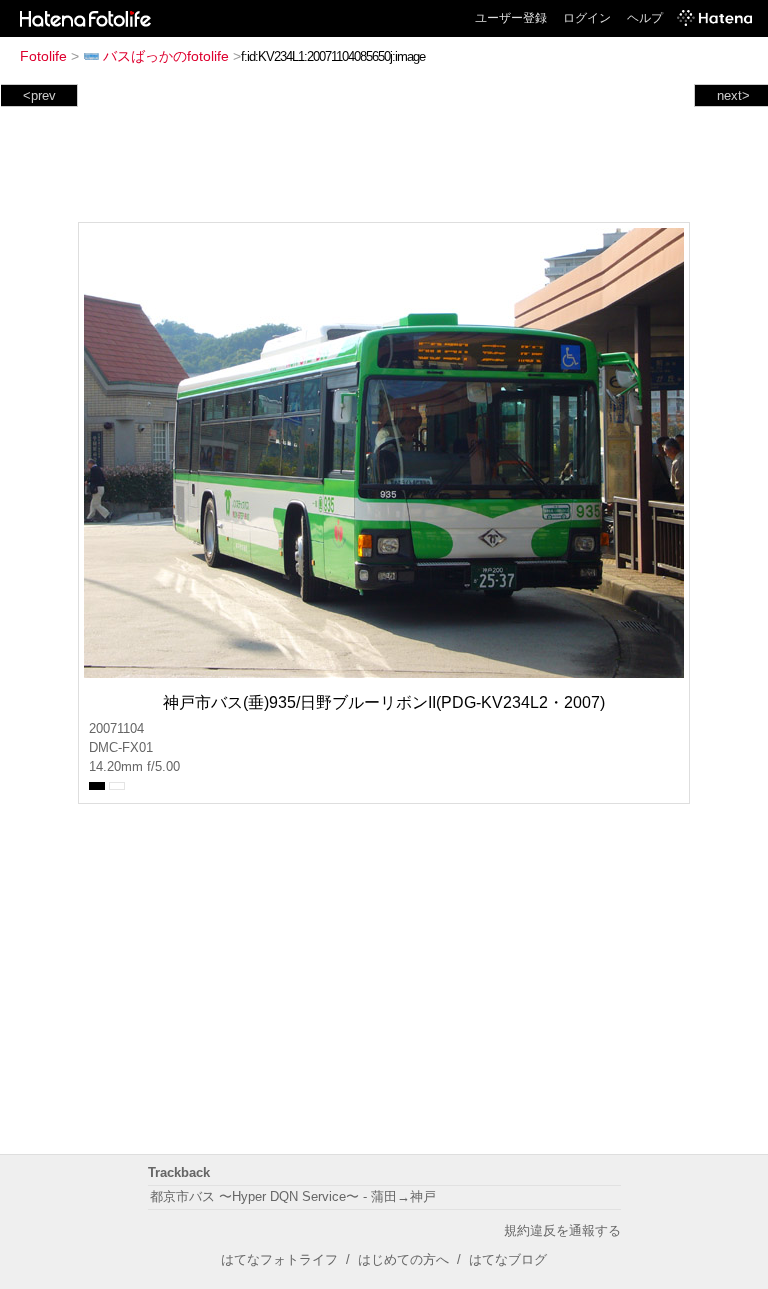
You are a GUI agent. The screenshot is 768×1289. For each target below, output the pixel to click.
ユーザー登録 (511, 18)
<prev (39, 95)
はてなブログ (508, 1259)
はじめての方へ (403, 1259)
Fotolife (43, 56)
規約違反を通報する (562, 1230)
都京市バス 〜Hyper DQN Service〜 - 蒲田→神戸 (293, 1196)
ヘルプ (645, 18)
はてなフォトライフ (279, 1259)
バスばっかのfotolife (166, 56)
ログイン (587, 18)
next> (733, 95)
